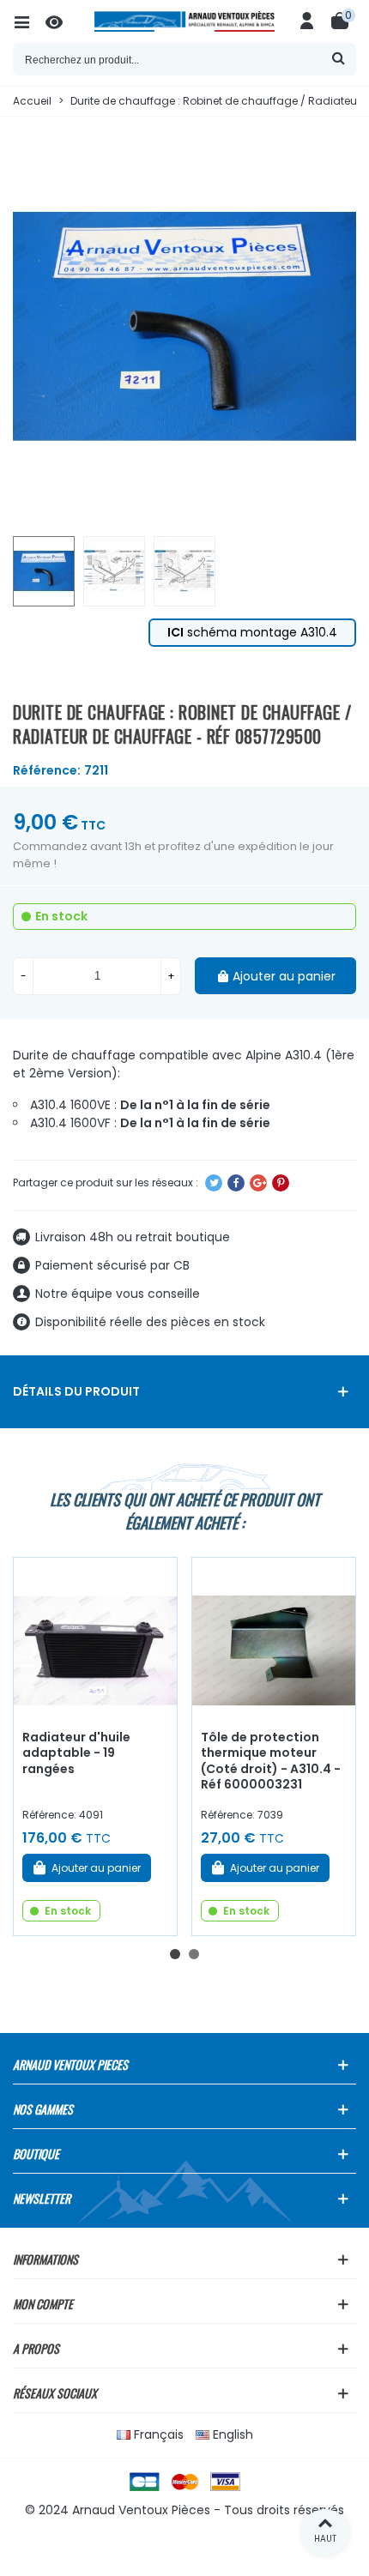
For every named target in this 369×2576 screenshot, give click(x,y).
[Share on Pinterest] (281, 1183)
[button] (175, 1954)
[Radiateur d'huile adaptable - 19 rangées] (95, 1639)
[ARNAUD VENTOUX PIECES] (184, 21)
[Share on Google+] (258, 1183)
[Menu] (29, 21)
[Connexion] (307, 21)
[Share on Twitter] (214, 1183)
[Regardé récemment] (62, 21)
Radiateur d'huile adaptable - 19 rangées (76, 1753)
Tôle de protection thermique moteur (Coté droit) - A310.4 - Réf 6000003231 (271, 1761)
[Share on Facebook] (236, 1183)
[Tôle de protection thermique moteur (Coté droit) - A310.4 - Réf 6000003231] (274, 1639)
